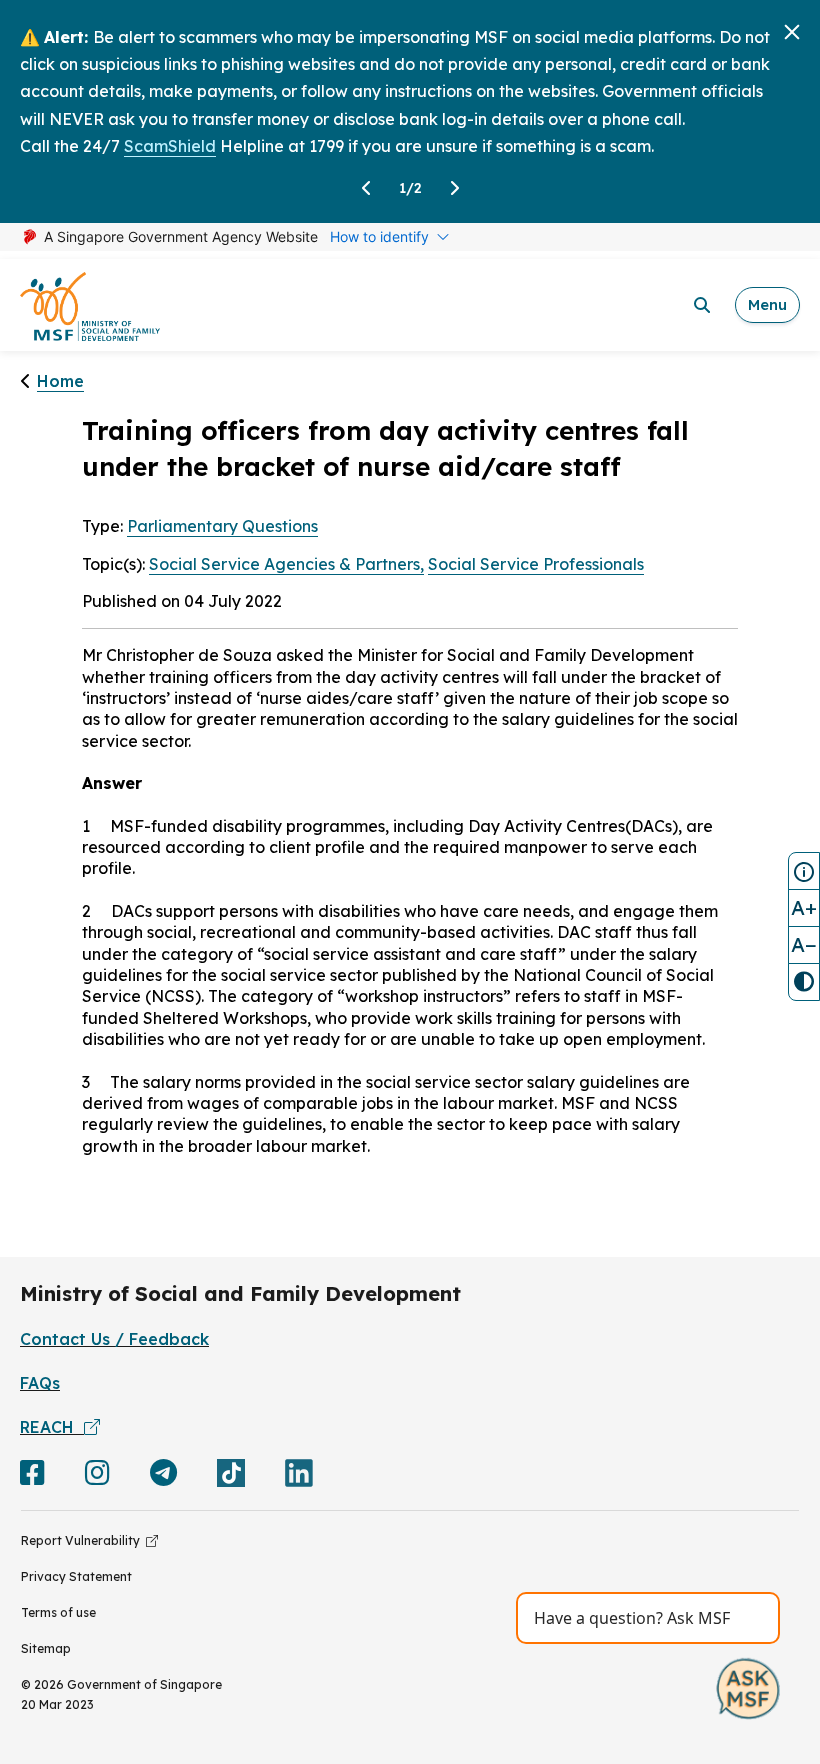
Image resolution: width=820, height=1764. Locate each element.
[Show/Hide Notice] (804, 871)
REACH (52, 1427)
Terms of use (58, 1612)
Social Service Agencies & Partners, (286, 564)
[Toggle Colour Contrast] (804, 982)
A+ (804, 907)
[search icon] (702, 305)
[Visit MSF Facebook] (32, 1477)
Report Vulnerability (83, 1540)
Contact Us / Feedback (114, 1339)
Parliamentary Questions (222, 526)
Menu (767, 304)
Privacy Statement (76, 1576)
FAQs (40, 1383)
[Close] (792, 32)
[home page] (90, 305)
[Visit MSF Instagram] (97, 1477)
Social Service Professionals (536, 564)
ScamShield (170, 146)
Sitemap (46, 1648)
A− (804, 944)
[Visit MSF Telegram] (163, 1477)
